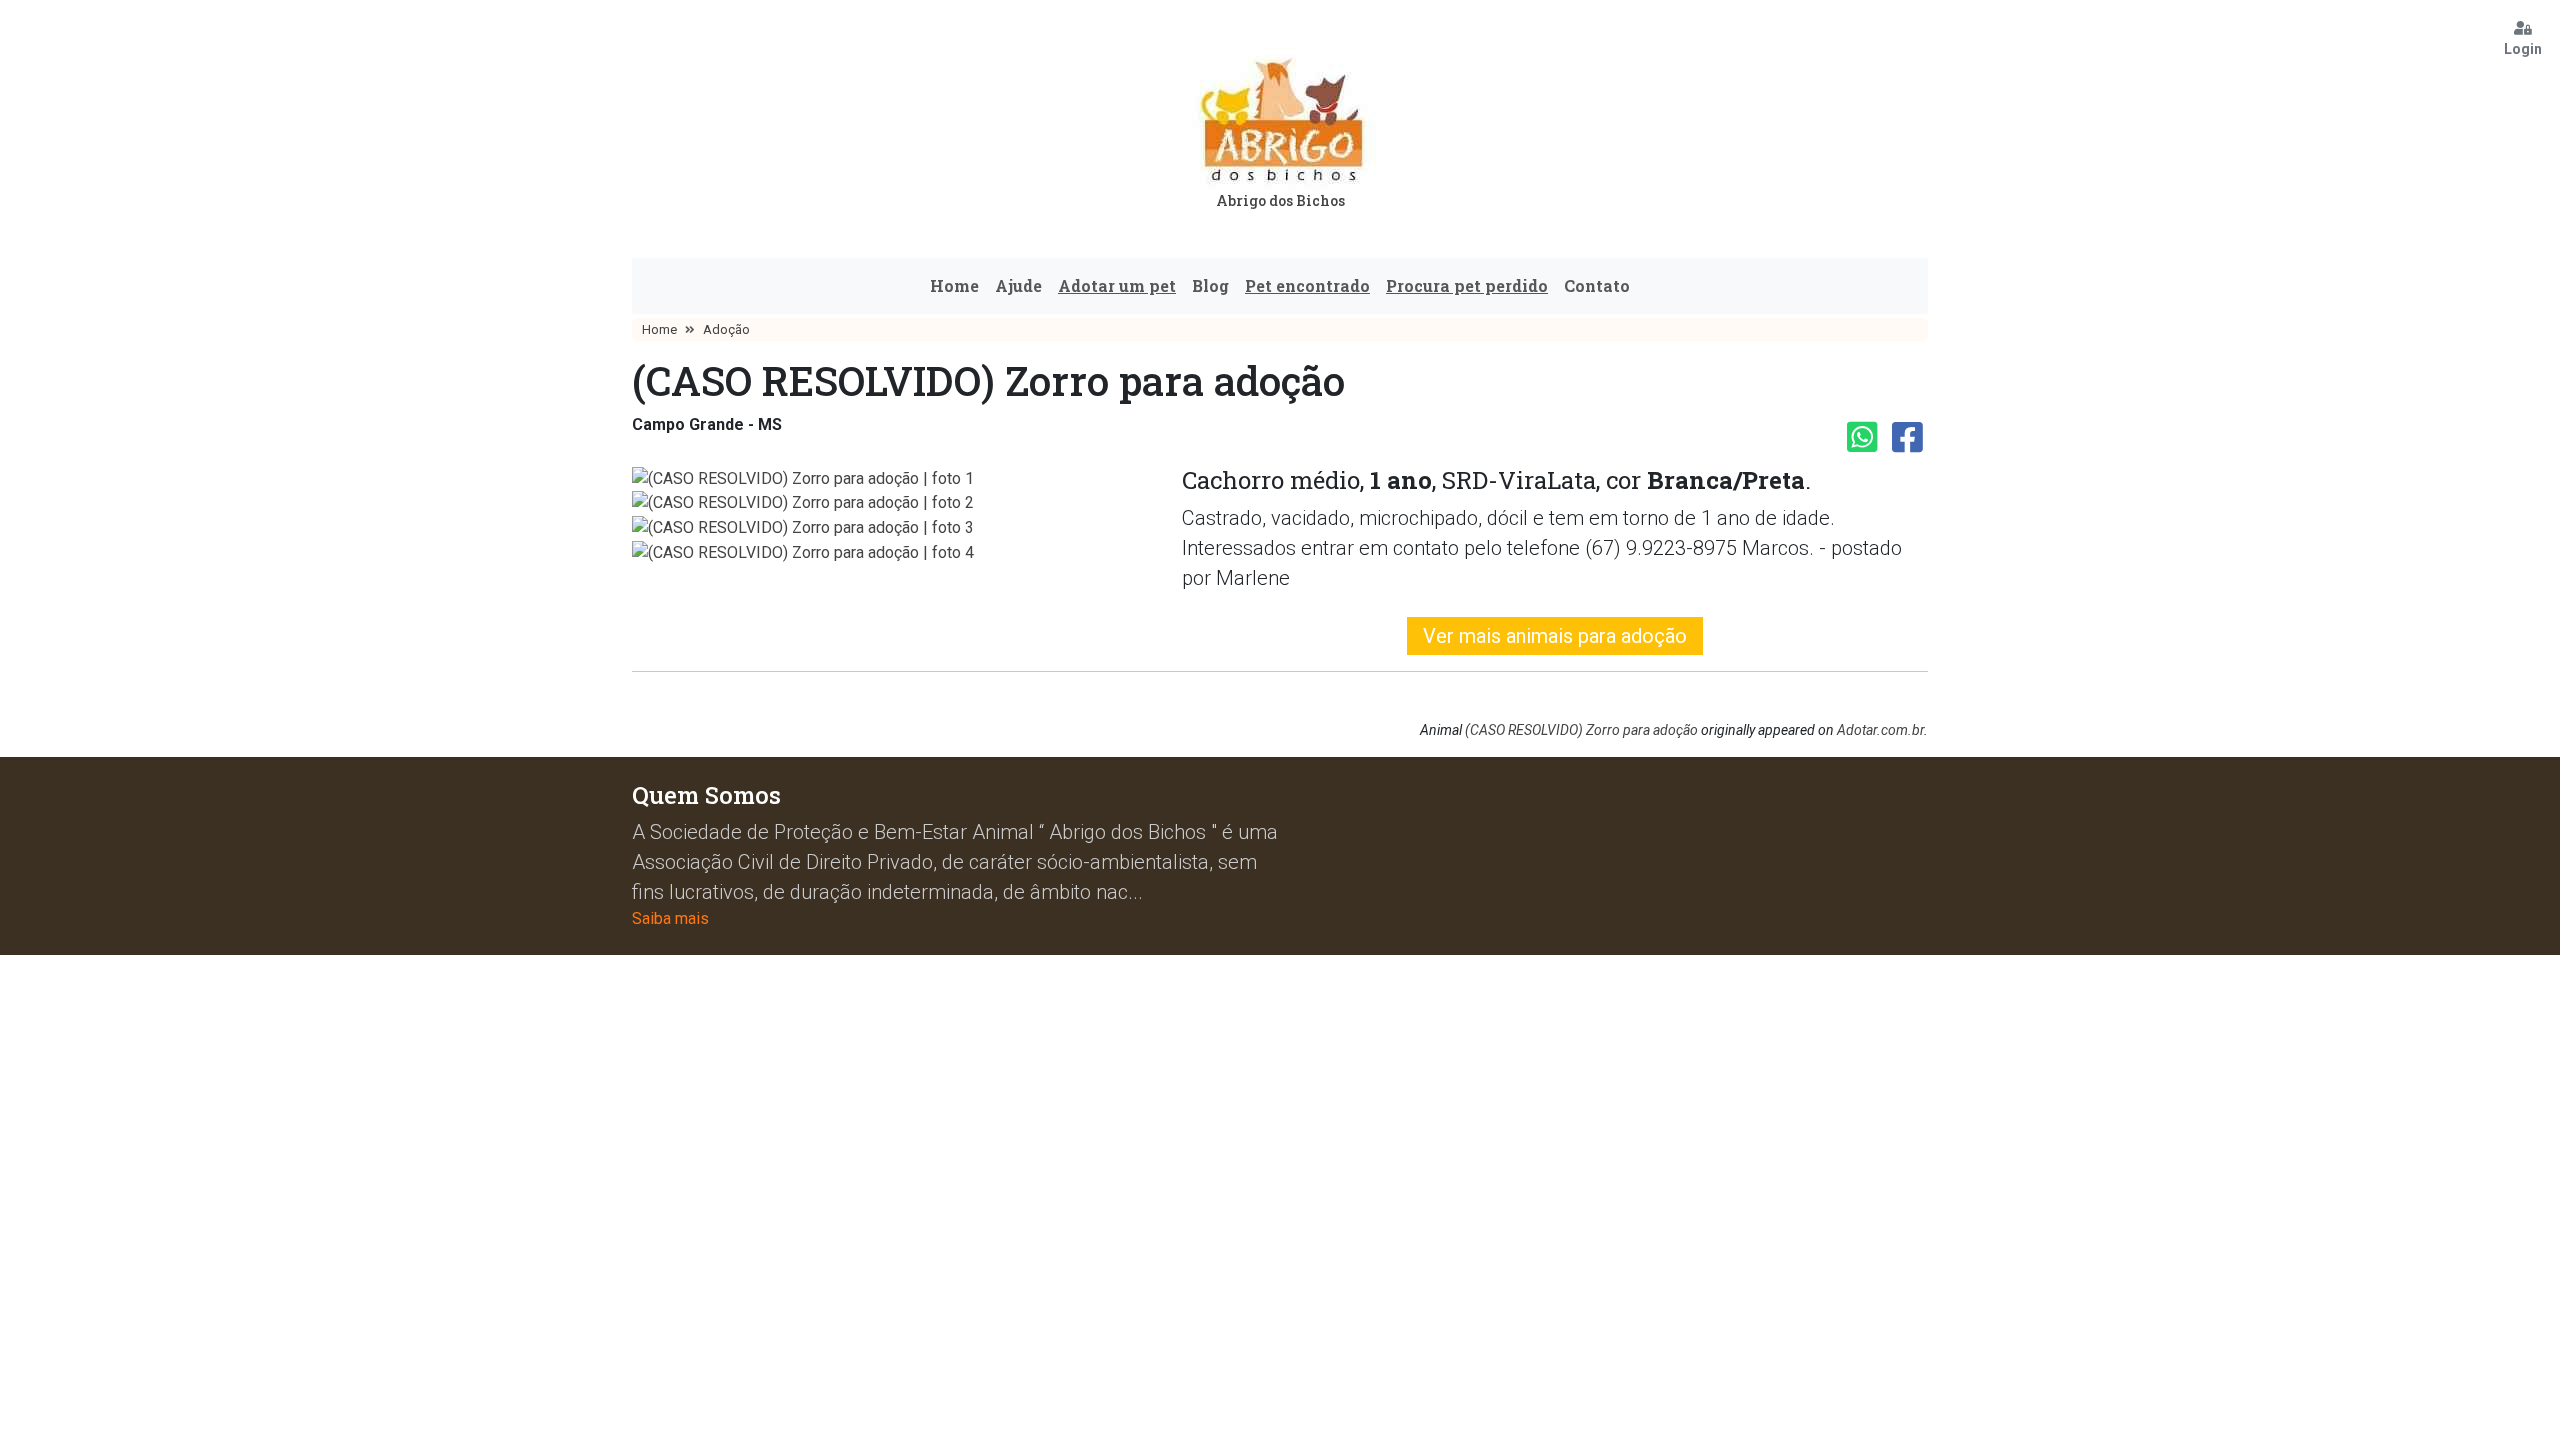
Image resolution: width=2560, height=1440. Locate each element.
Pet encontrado (1307, 285)
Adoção (726, 329)
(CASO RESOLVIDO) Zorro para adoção (1581, 730)
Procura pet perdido (1467, 285)
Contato (1597, 285)
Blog (1210, 285)
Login (2523, 49)
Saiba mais (670, 918)
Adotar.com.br (1880, 730)
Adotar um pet (1117, 285)
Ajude (1018, 285)
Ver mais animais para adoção (1555, 636)
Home (954, 285)
